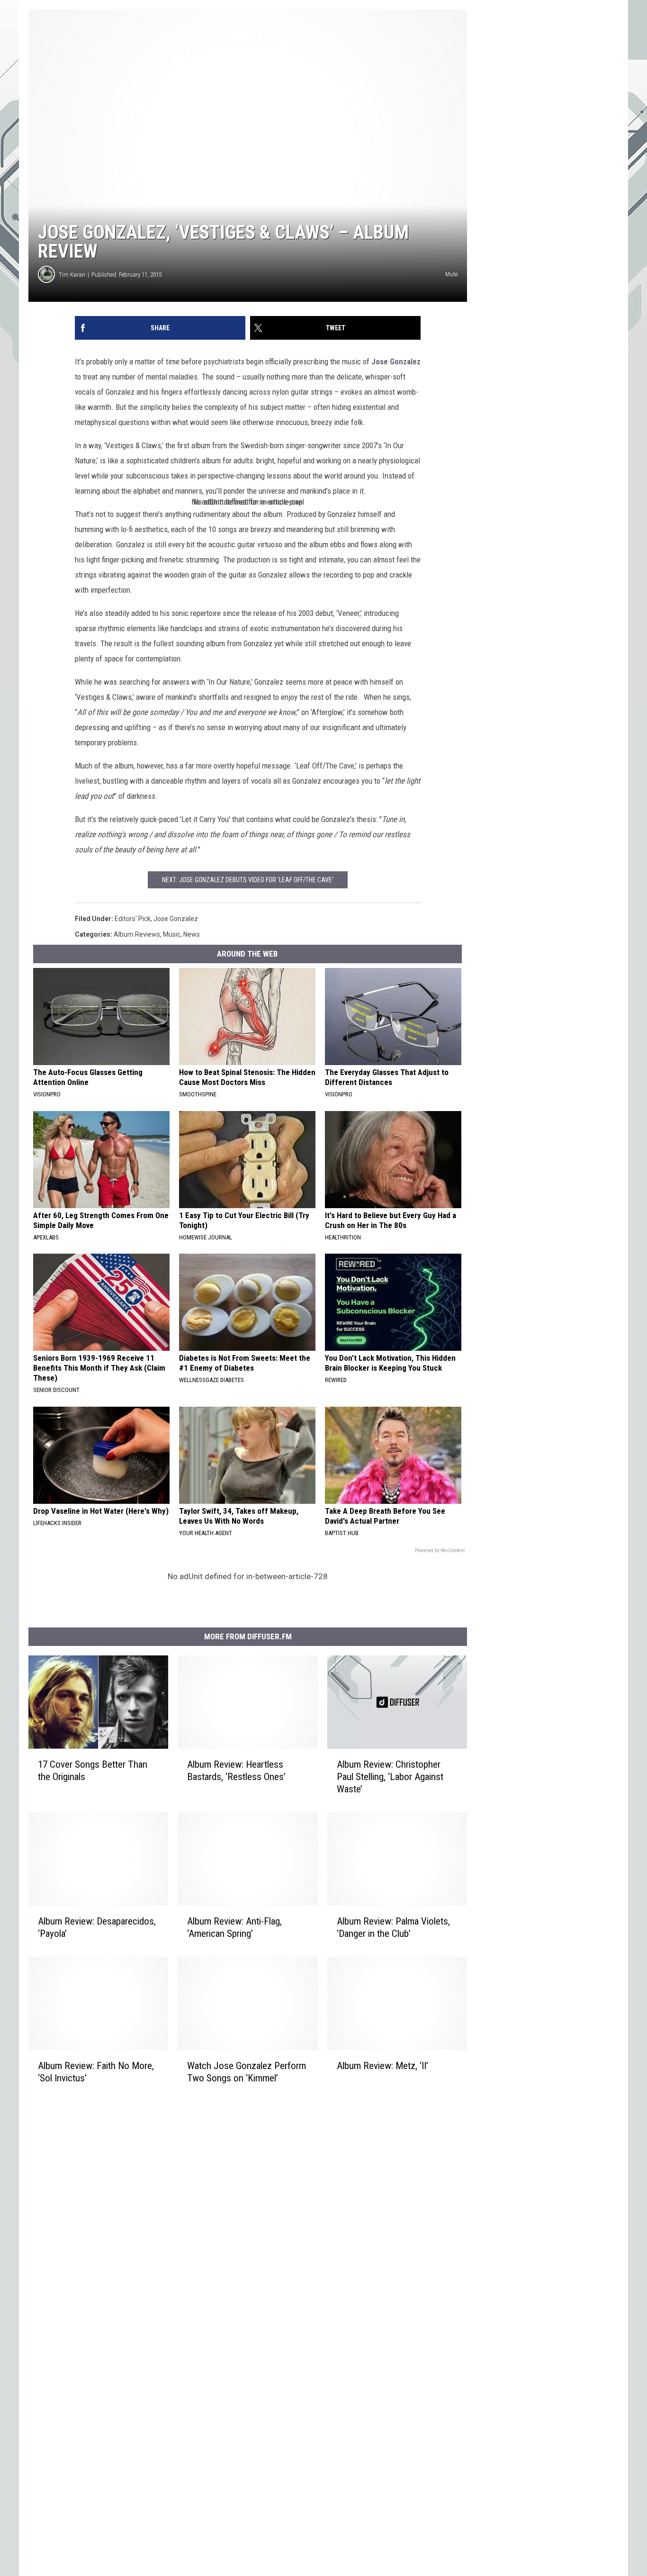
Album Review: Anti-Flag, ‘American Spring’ (234, 1927)
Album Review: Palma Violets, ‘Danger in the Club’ (393, 1927)
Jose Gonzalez (396, 362)
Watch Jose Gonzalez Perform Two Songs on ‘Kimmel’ (247, 2072)
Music (172, 934)
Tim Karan (72, 275)
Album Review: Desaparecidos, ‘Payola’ (97, 1927)
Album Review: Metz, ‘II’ (382, 2066)
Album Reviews (137, 934)
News (192, 934)
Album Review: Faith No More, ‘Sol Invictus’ (96, 2072)
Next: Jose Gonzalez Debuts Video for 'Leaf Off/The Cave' (248, 880)
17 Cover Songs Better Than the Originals (93, 1771)
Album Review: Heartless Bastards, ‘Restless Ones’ (236, 1771)
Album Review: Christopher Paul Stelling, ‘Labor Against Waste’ (390, 1777)
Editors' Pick (133, 919)
